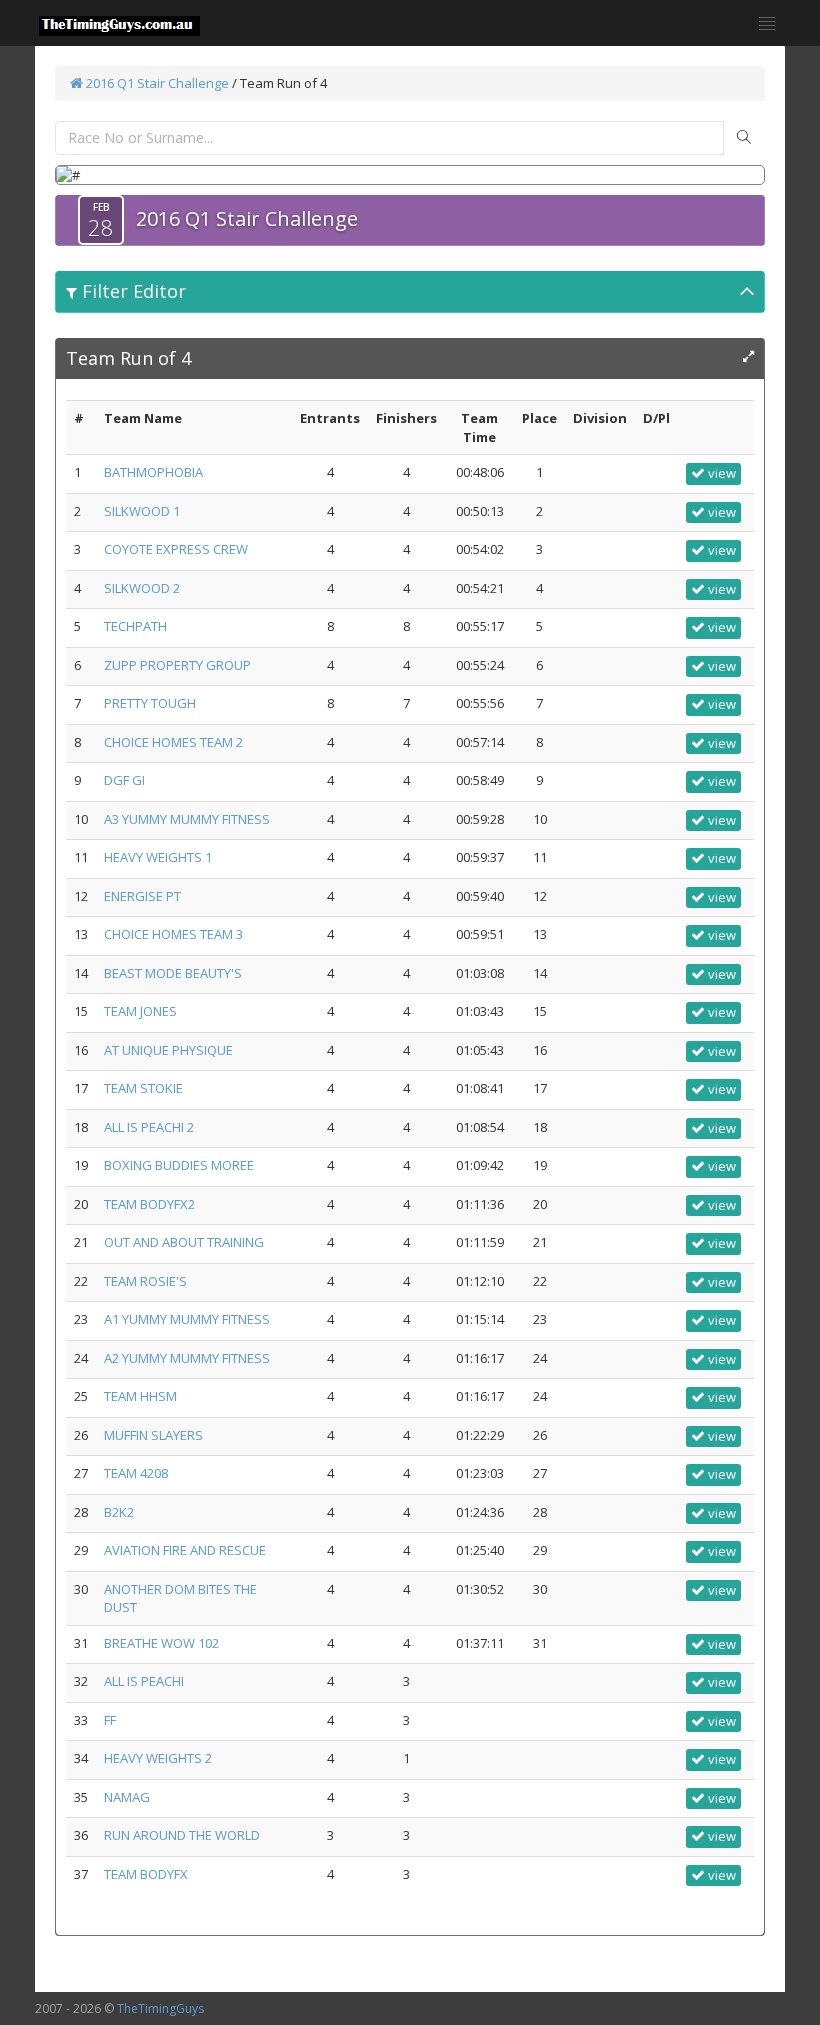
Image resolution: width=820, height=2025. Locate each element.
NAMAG (127, 1797)
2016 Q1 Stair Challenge (156, 83)
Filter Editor (131, 291)
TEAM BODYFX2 (149, 1204)
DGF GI (124, 780)
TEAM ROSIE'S (145, 1281)
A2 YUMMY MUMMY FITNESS (187, 1358)
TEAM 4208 (136, 1473)
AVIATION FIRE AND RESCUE (185, 1550)
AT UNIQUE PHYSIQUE (168, 1050)
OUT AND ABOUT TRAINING (184, 1242)
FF (110, 1720)
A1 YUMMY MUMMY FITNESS (187, 1319)
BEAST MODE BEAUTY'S (173, 973)
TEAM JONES (140, 1011)
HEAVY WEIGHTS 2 (158, 1758)
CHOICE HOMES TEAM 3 (173, 934)
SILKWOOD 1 (142, 511)
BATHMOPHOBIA (153, 472)
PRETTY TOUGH (150, 703)
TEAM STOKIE (143, 1088)
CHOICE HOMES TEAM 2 (173, 742)
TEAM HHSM (140, 1396)
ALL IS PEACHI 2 (149, 1127)
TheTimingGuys (160, 2008)
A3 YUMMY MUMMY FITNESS (187, 819)
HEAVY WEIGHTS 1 (158, 857)
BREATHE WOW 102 (161, 1643)
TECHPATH (135, 626)
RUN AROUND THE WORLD (182, 1835)
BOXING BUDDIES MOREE (179, 1165)
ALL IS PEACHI (144, 1681)
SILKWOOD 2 (142, 588)
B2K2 (119, 1512)
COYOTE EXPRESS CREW (176, 549)
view (720, 473)
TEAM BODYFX (146, 1874)
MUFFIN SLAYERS (153, 1435)
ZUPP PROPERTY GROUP (177, 665)
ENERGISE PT (142, 896)
